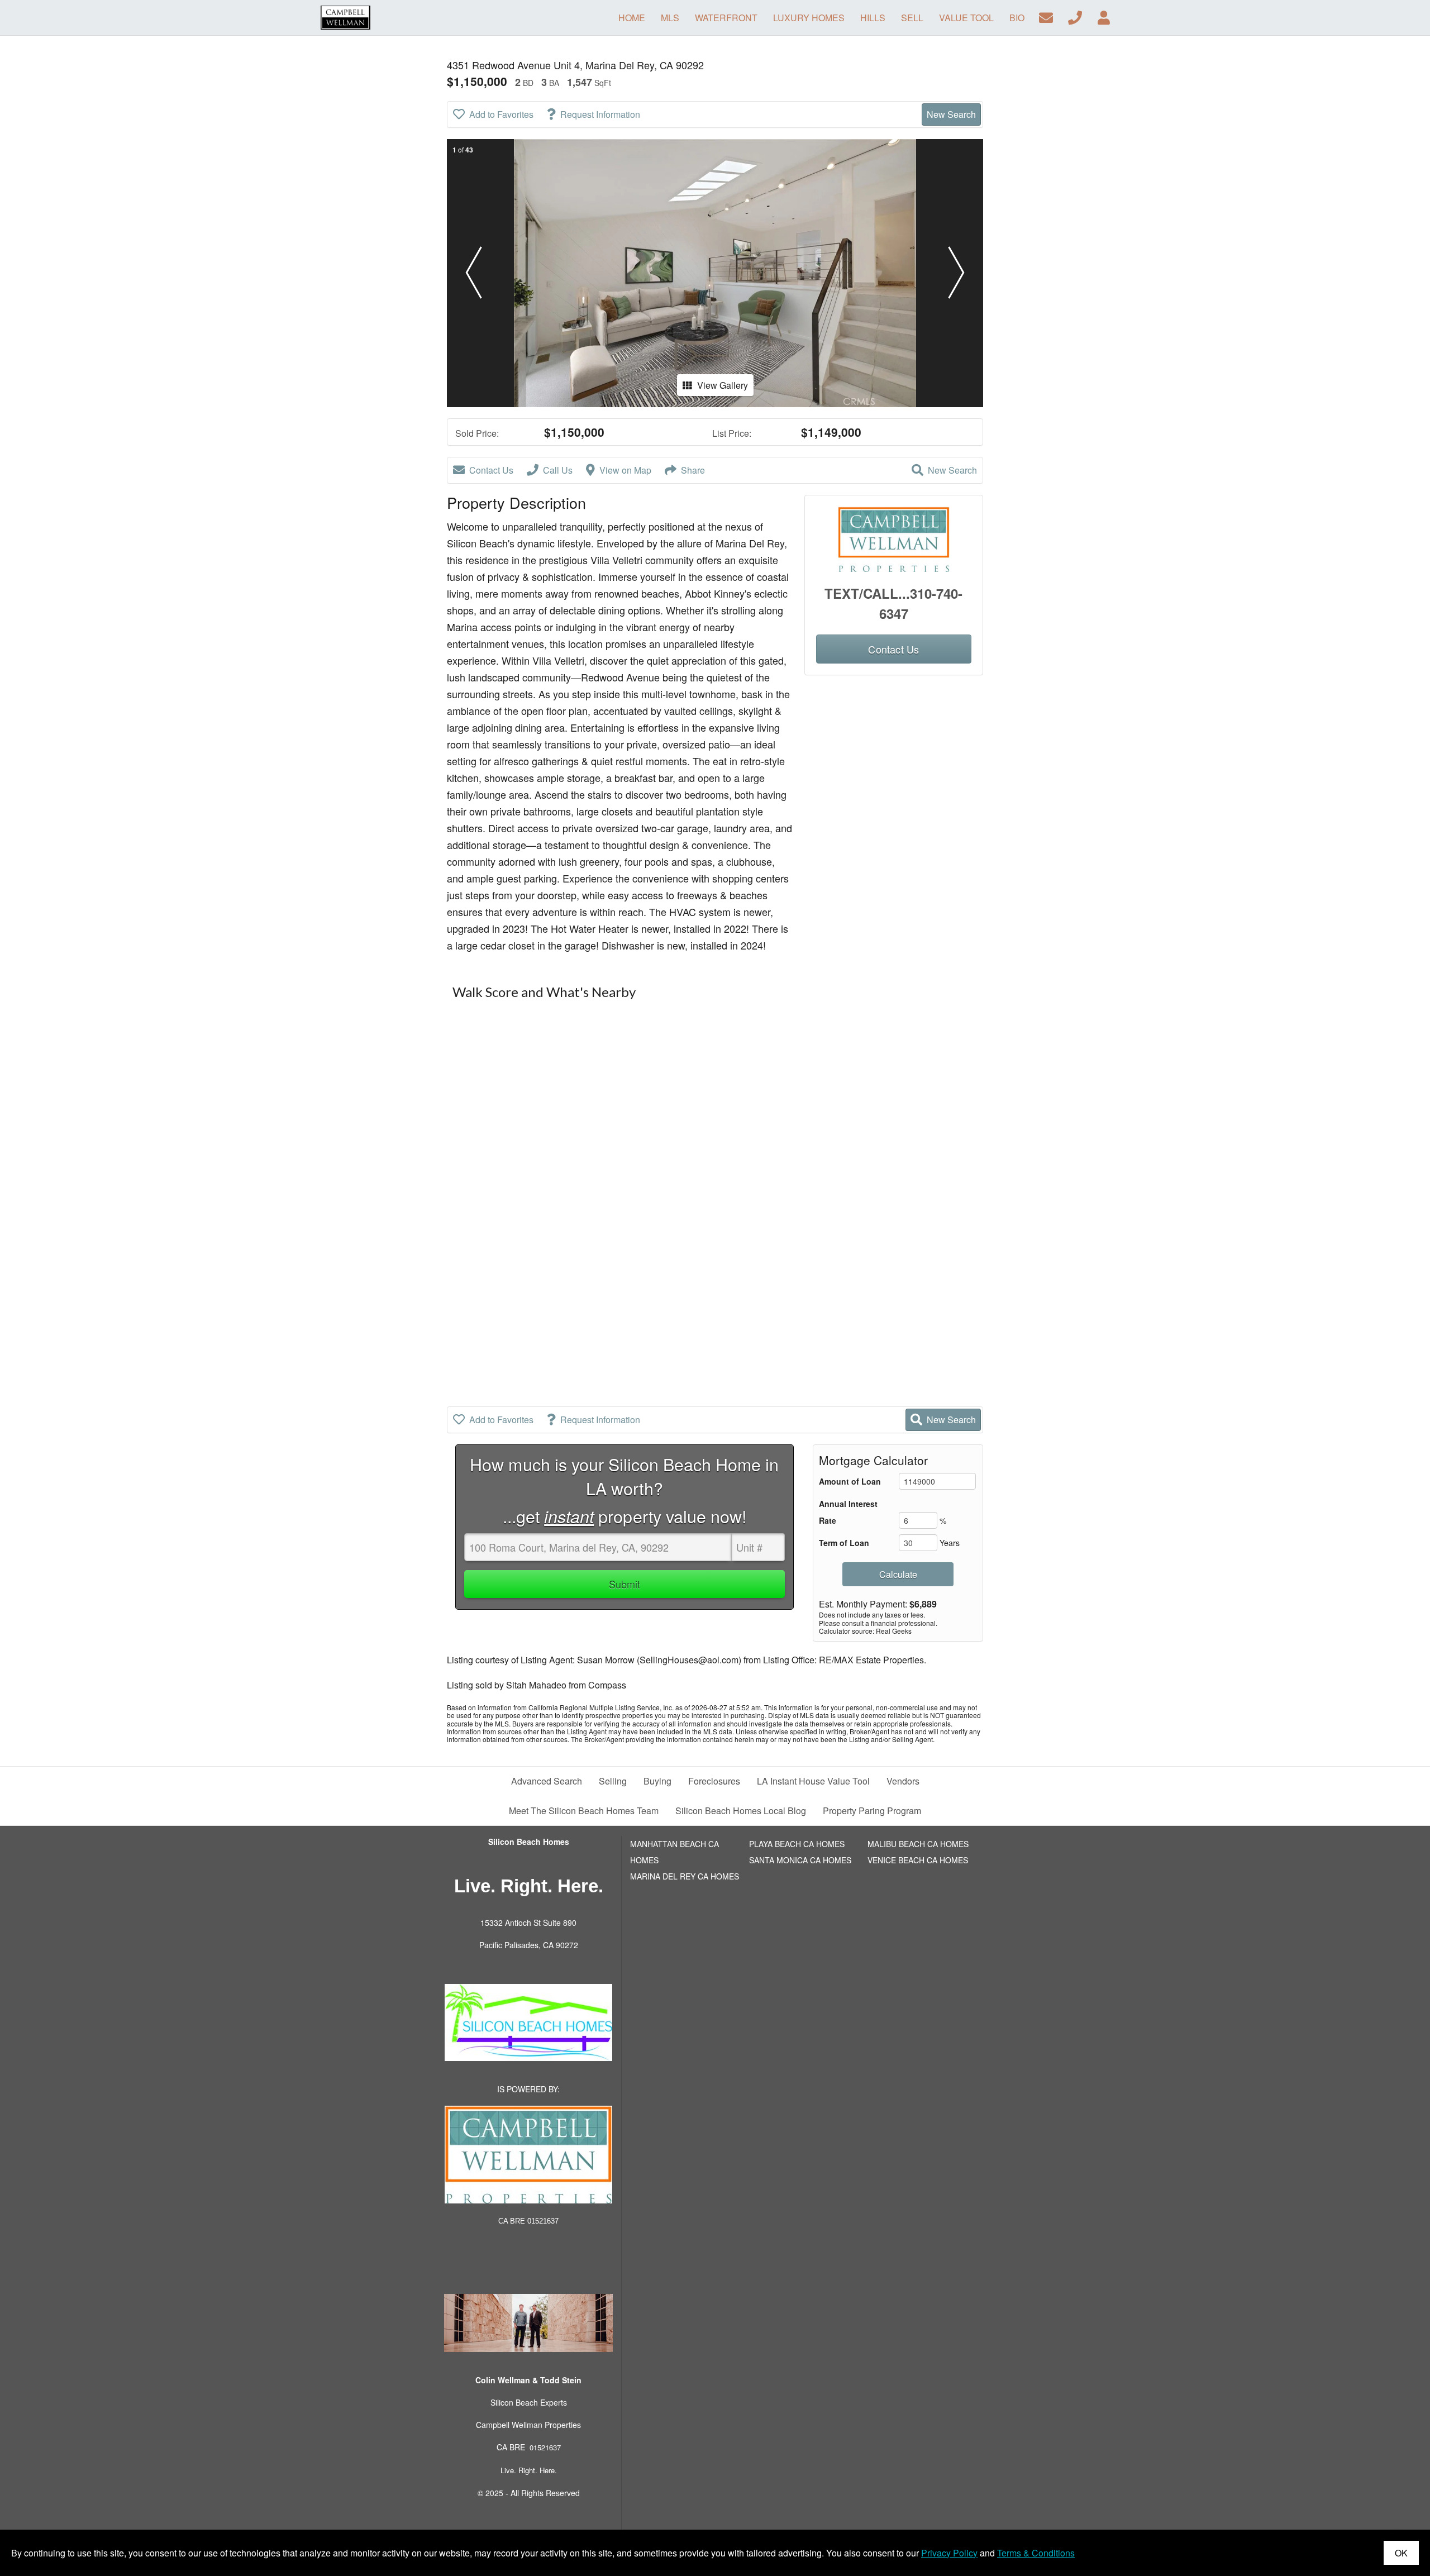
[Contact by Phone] (1075, 16)
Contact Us (491, 470)
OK (1401, 2553)
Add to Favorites (501, 114)
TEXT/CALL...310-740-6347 (893, 603)
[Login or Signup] (1104, 16)
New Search (951, 114)
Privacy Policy (949, 2553)
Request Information (600, 114)
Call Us (558, 470)
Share (693, 470)
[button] (474, 273)
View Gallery (723, 385)
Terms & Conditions (1036, 2553)
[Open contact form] (1046, 16)
